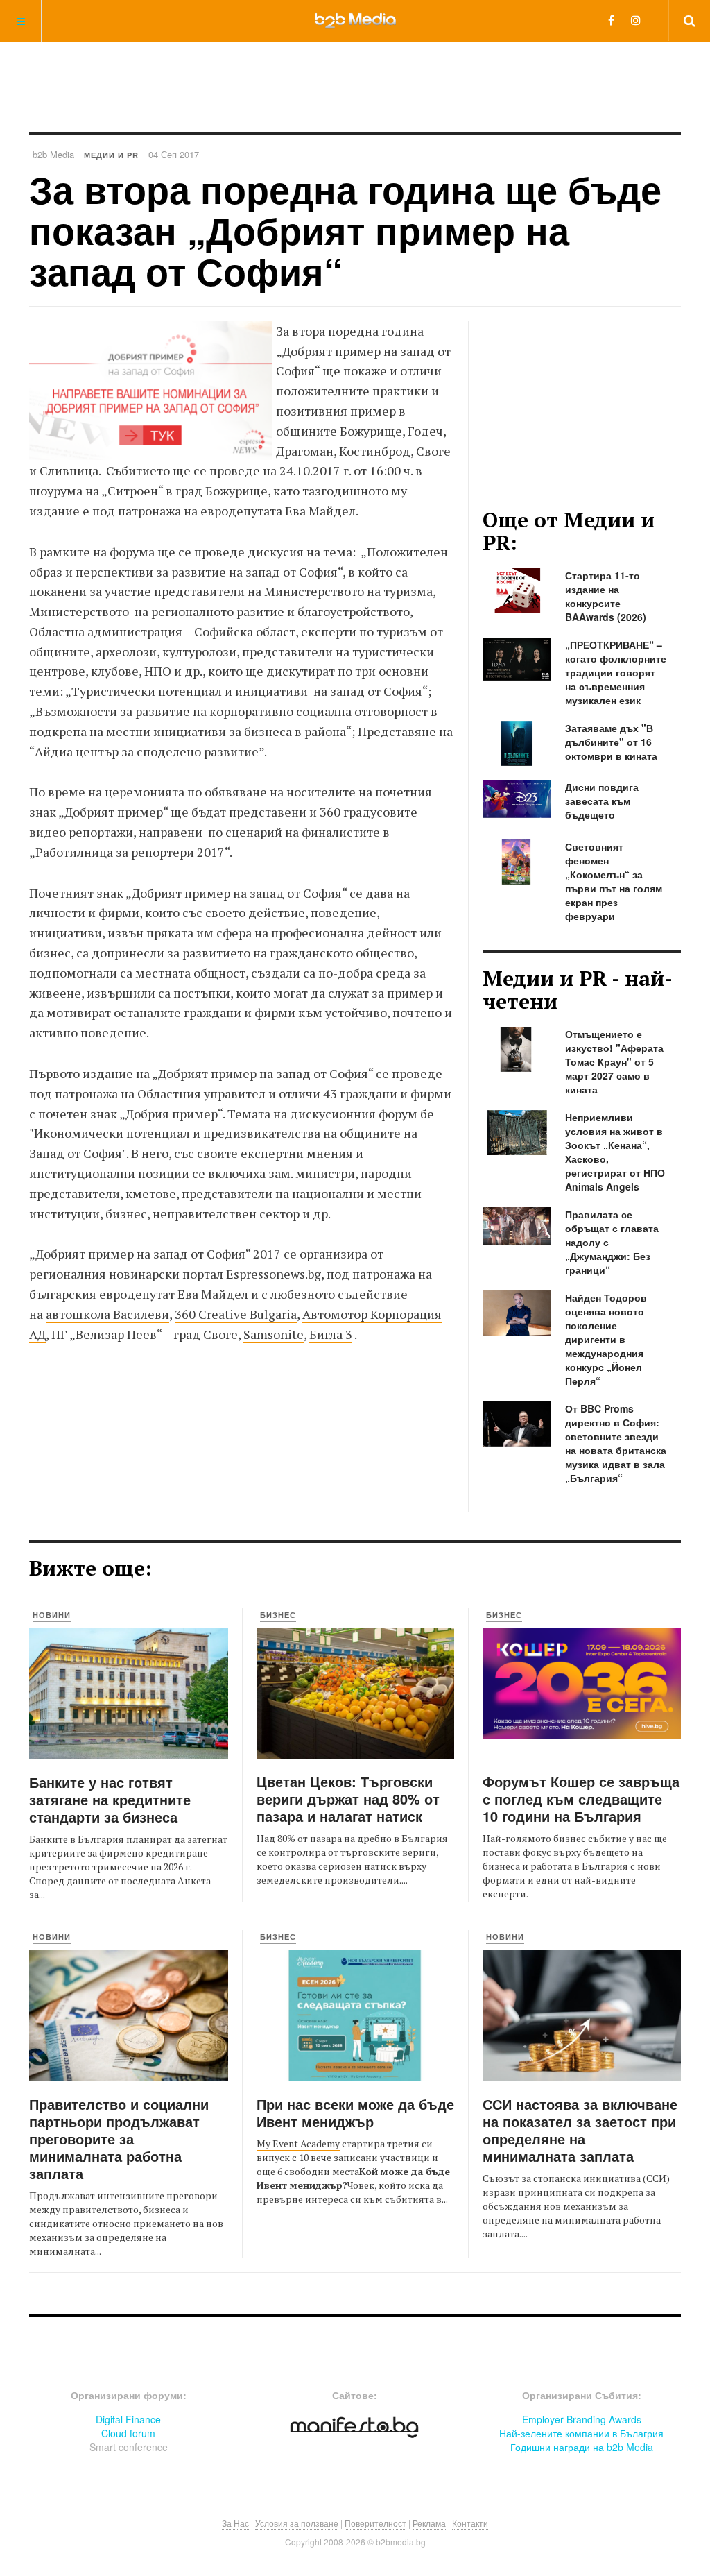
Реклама (429, 2523)
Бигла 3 (331, 1334)
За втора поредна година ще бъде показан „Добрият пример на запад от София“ (345, 230)
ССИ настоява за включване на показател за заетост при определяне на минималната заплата (580, 2130)
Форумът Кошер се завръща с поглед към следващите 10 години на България (581, 1799)
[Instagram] (636, 20)
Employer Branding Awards (582, 2419)
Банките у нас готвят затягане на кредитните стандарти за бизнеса (110, 1799)
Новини (52, 1615)
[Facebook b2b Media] (611, 20)
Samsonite (274, 1334)
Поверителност (375, 2523)
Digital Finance (128, 2419)
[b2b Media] (355, 20)
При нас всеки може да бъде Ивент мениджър (355, 2113)
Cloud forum (128, 2433)
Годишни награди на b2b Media (582, 2447)
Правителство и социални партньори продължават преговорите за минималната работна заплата (119, 2139)
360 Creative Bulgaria (236, 1314)
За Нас (235, 2523)
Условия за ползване (297, 2523)
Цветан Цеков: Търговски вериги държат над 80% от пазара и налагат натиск (348, 1799)
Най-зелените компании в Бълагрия (581, 2433)
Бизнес (278, 1615)
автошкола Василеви (107, 1314)
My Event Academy (298, 2143)
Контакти (470, 2523)
